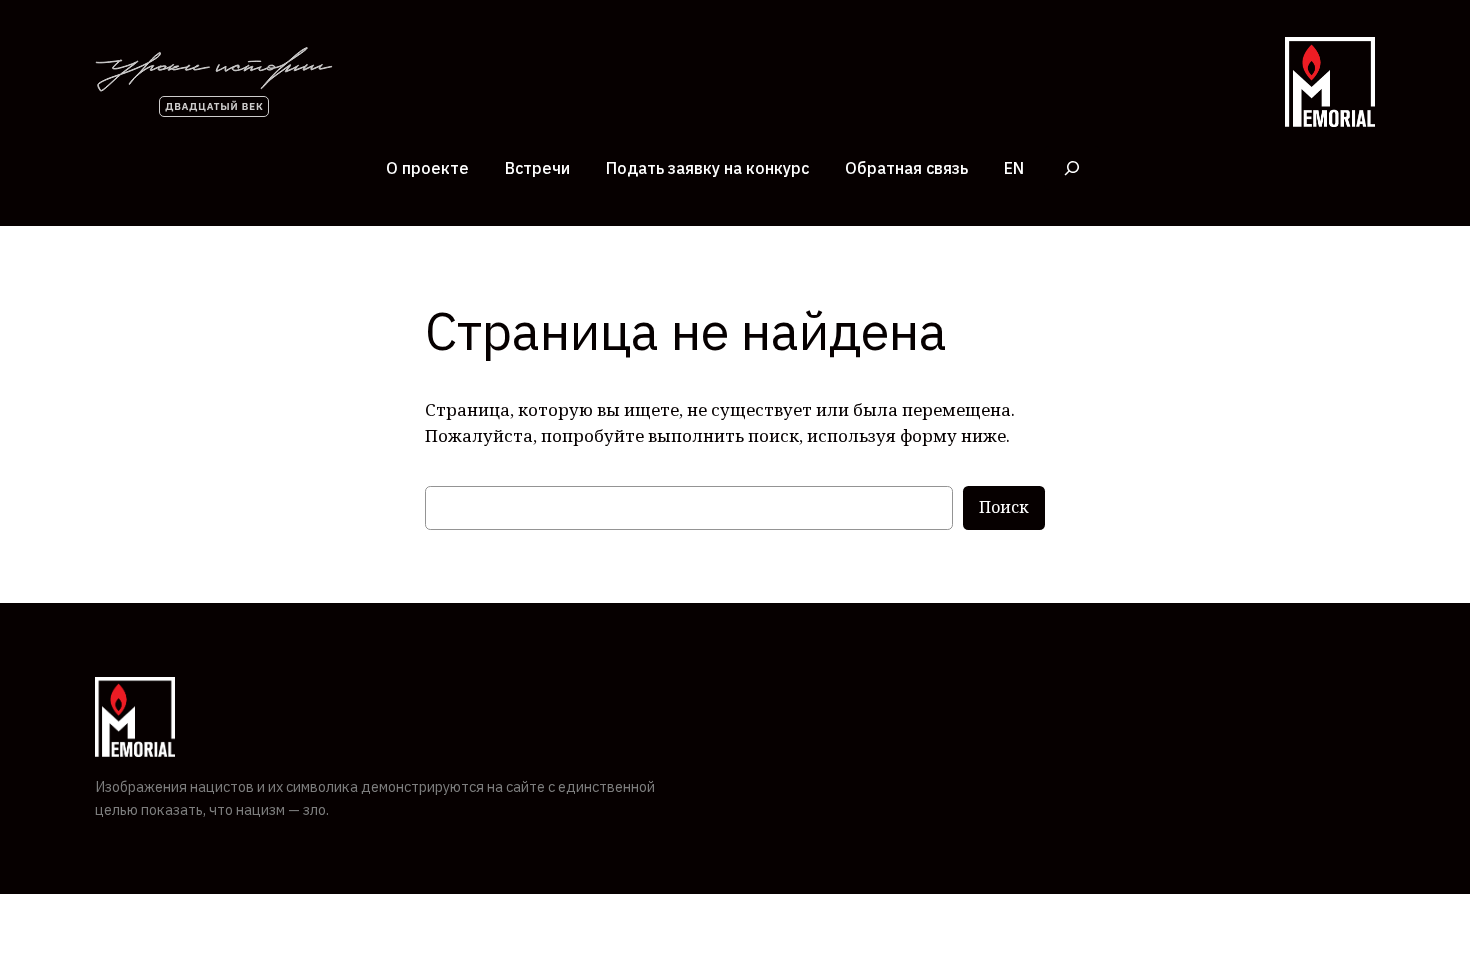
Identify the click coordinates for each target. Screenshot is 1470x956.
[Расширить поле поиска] (1072, 167)
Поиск (1004, 507)
